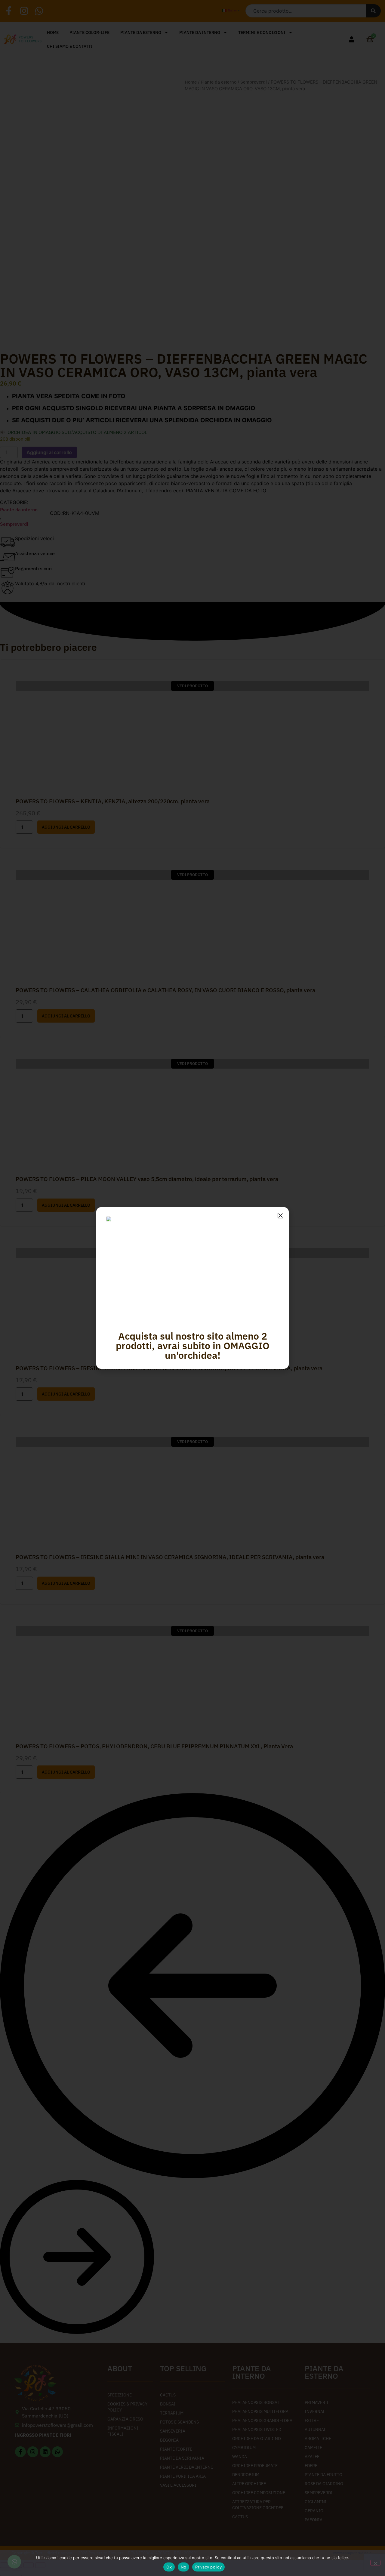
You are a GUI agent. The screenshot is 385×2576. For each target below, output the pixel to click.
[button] (280, 1216)
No (184, 2567)
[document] (192, 1288)
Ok (169, 2567)
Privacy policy (208, 2567)
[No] (375, 2563)
